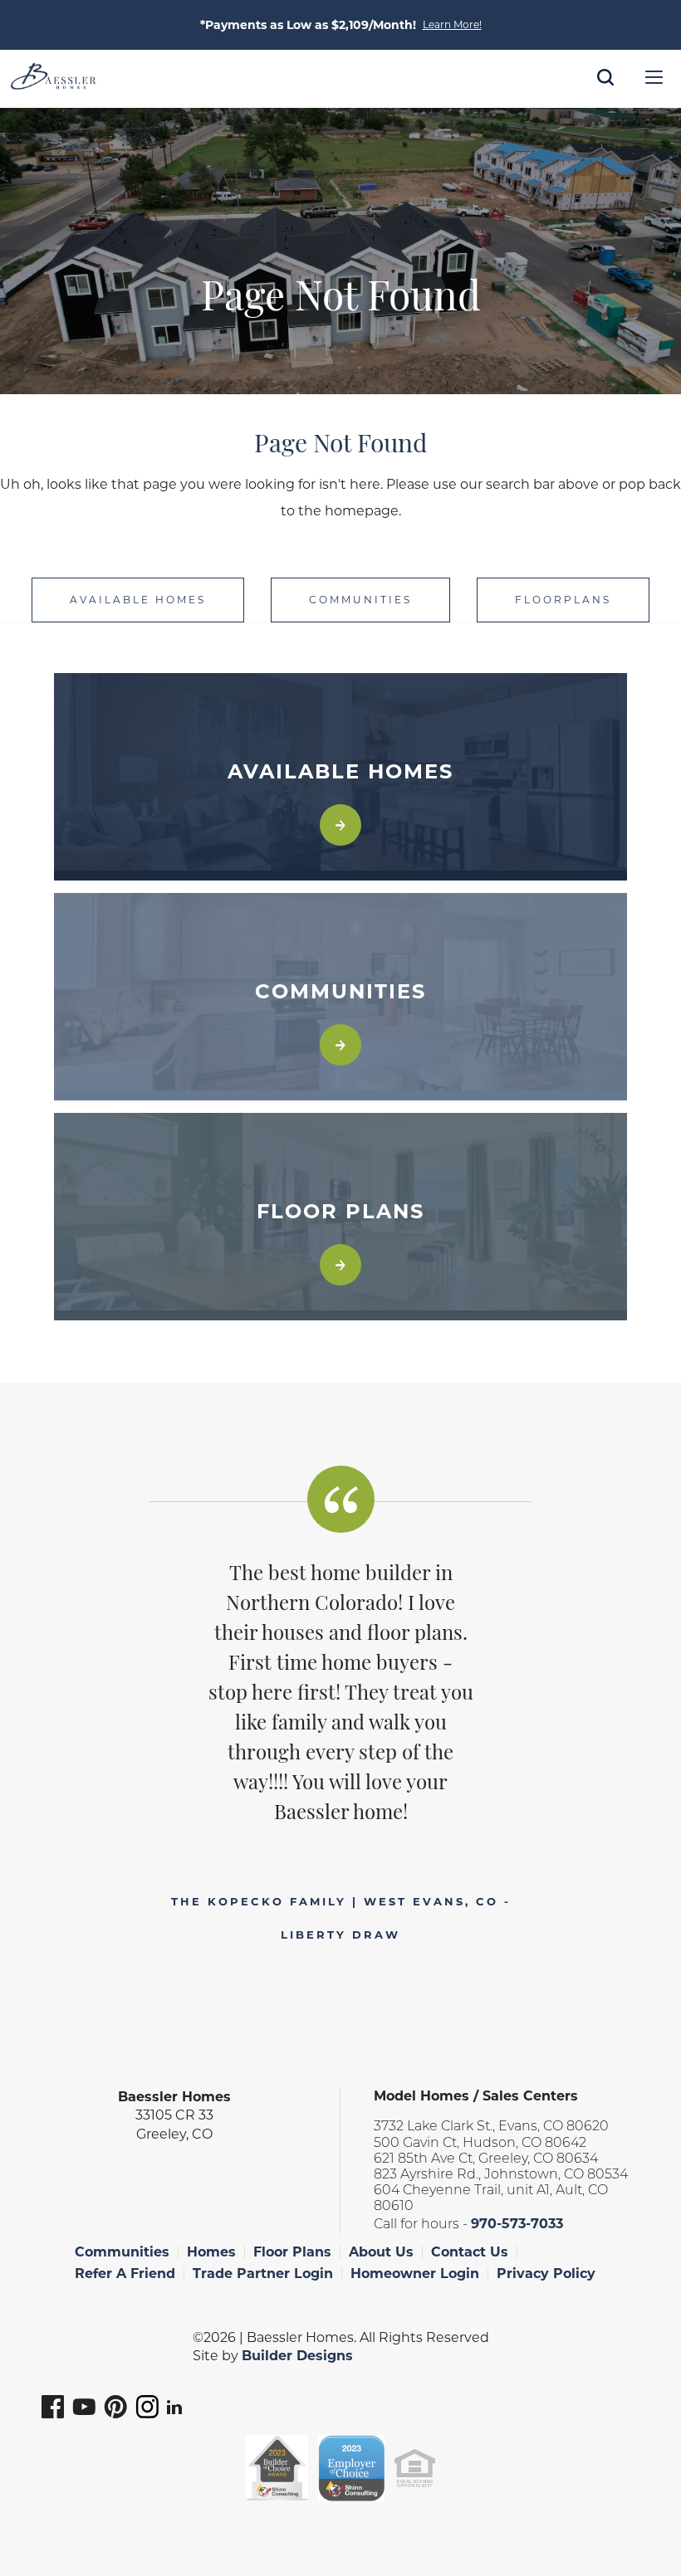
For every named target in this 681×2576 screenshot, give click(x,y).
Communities (360, 600)
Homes (211, 2252)
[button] (605, 100)
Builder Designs (297, 2356)
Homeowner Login (415, 2274)
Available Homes (138, 600)
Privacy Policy (546, 2274)
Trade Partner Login (263, 2274)
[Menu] (654, 77)
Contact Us (470, 2252)
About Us (381, 2252)
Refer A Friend (125, 2274)
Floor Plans (292, 2252)
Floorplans (563, 600)
